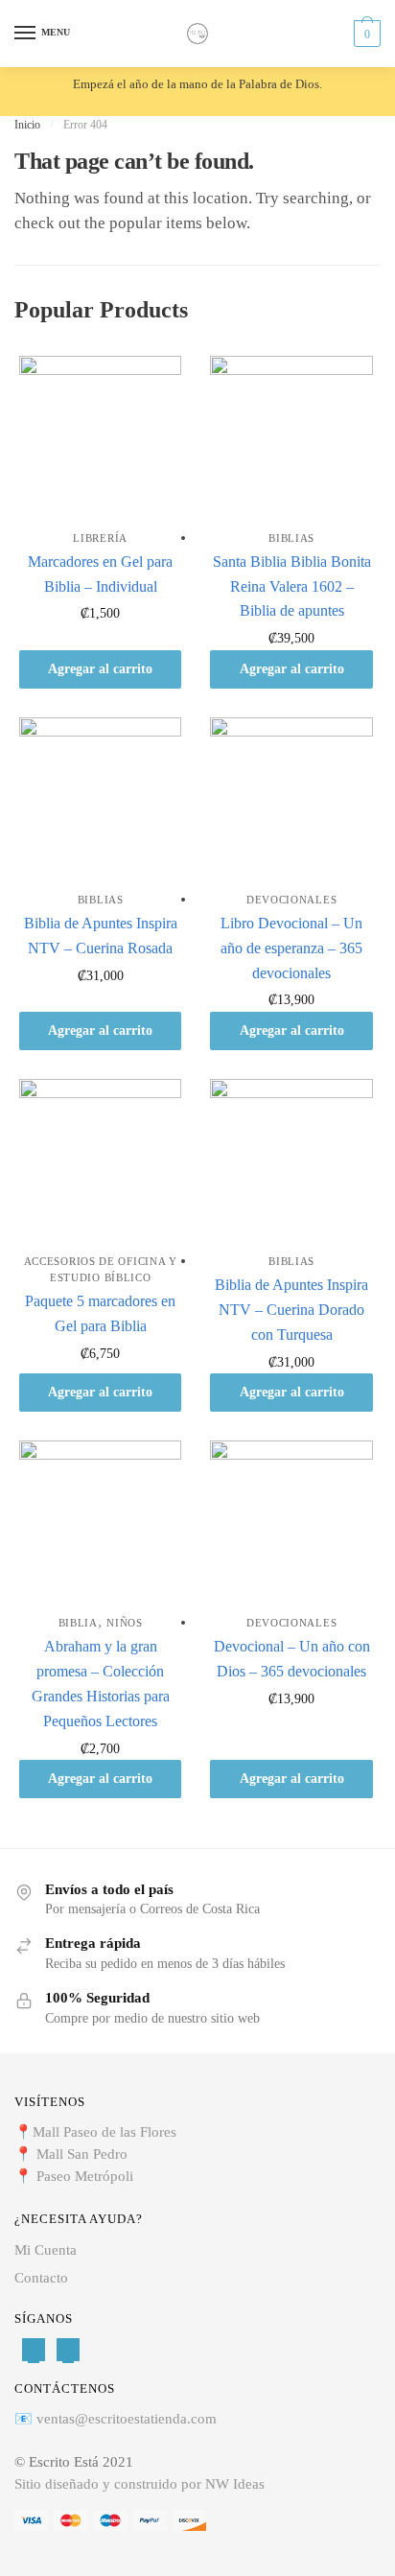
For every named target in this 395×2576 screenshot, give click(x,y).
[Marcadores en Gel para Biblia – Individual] (100, 437)
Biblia (78, 1623)
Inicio (27, 125)
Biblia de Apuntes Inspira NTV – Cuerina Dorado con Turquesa (291, 1310)
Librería (100, 538)
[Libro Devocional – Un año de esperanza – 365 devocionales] (291, 798)
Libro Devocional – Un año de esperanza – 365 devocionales (291, 948)
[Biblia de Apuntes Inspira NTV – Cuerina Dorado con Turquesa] (291, 1160)
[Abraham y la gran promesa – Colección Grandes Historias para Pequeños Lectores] (100, 1522)
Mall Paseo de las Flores (105, 2132)
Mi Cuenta (46, 2250)
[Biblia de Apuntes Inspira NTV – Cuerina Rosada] (100, 798)
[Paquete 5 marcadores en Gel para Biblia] (100, 1160)
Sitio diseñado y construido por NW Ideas (139, 2484)
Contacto (41, 2278)
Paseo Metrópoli (85, 2176)
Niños (125, 1623)
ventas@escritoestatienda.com (127, 2419)
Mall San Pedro (84, 2154)
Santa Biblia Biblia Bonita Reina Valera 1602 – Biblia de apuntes (292, 586)
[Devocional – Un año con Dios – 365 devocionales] (291, 1522)
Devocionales (291, 900)
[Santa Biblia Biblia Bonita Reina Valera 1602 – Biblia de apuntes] (291, 437)
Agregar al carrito (100, 669)
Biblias (291, 538)
